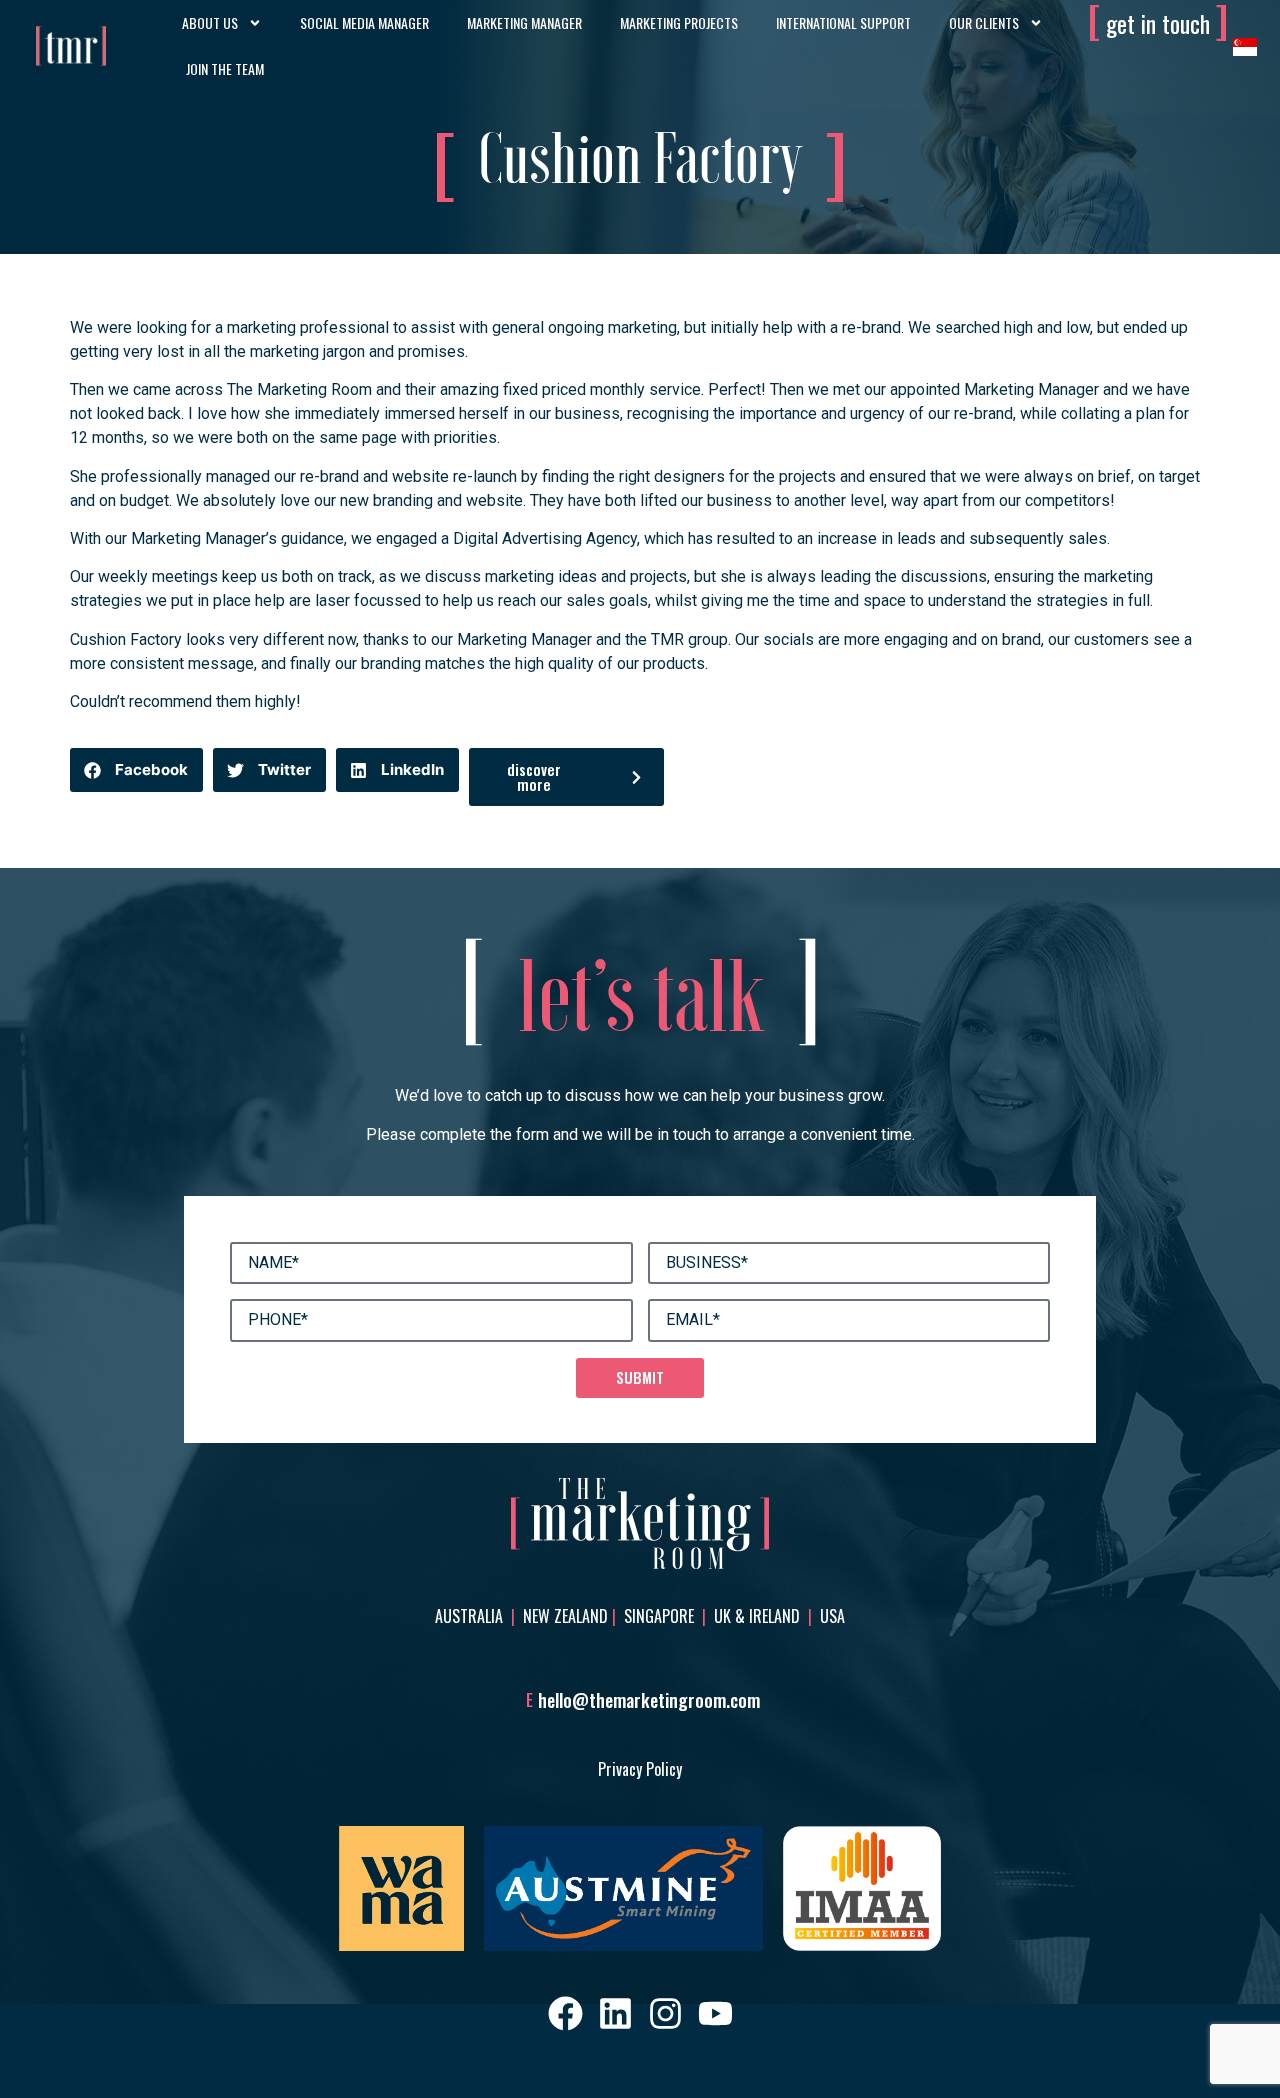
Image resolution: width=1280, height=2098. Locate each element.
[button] (136, 770)
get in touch (1158, 23)
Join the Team (225, 68)
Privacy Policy (640, 1769)
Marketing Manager (524, 22)
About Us (210, 22)
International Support (843, 22)
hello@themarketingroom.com (649, 1700)
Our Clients (984, 22)
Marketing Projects (679, 22)
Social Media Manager (364, 22)
